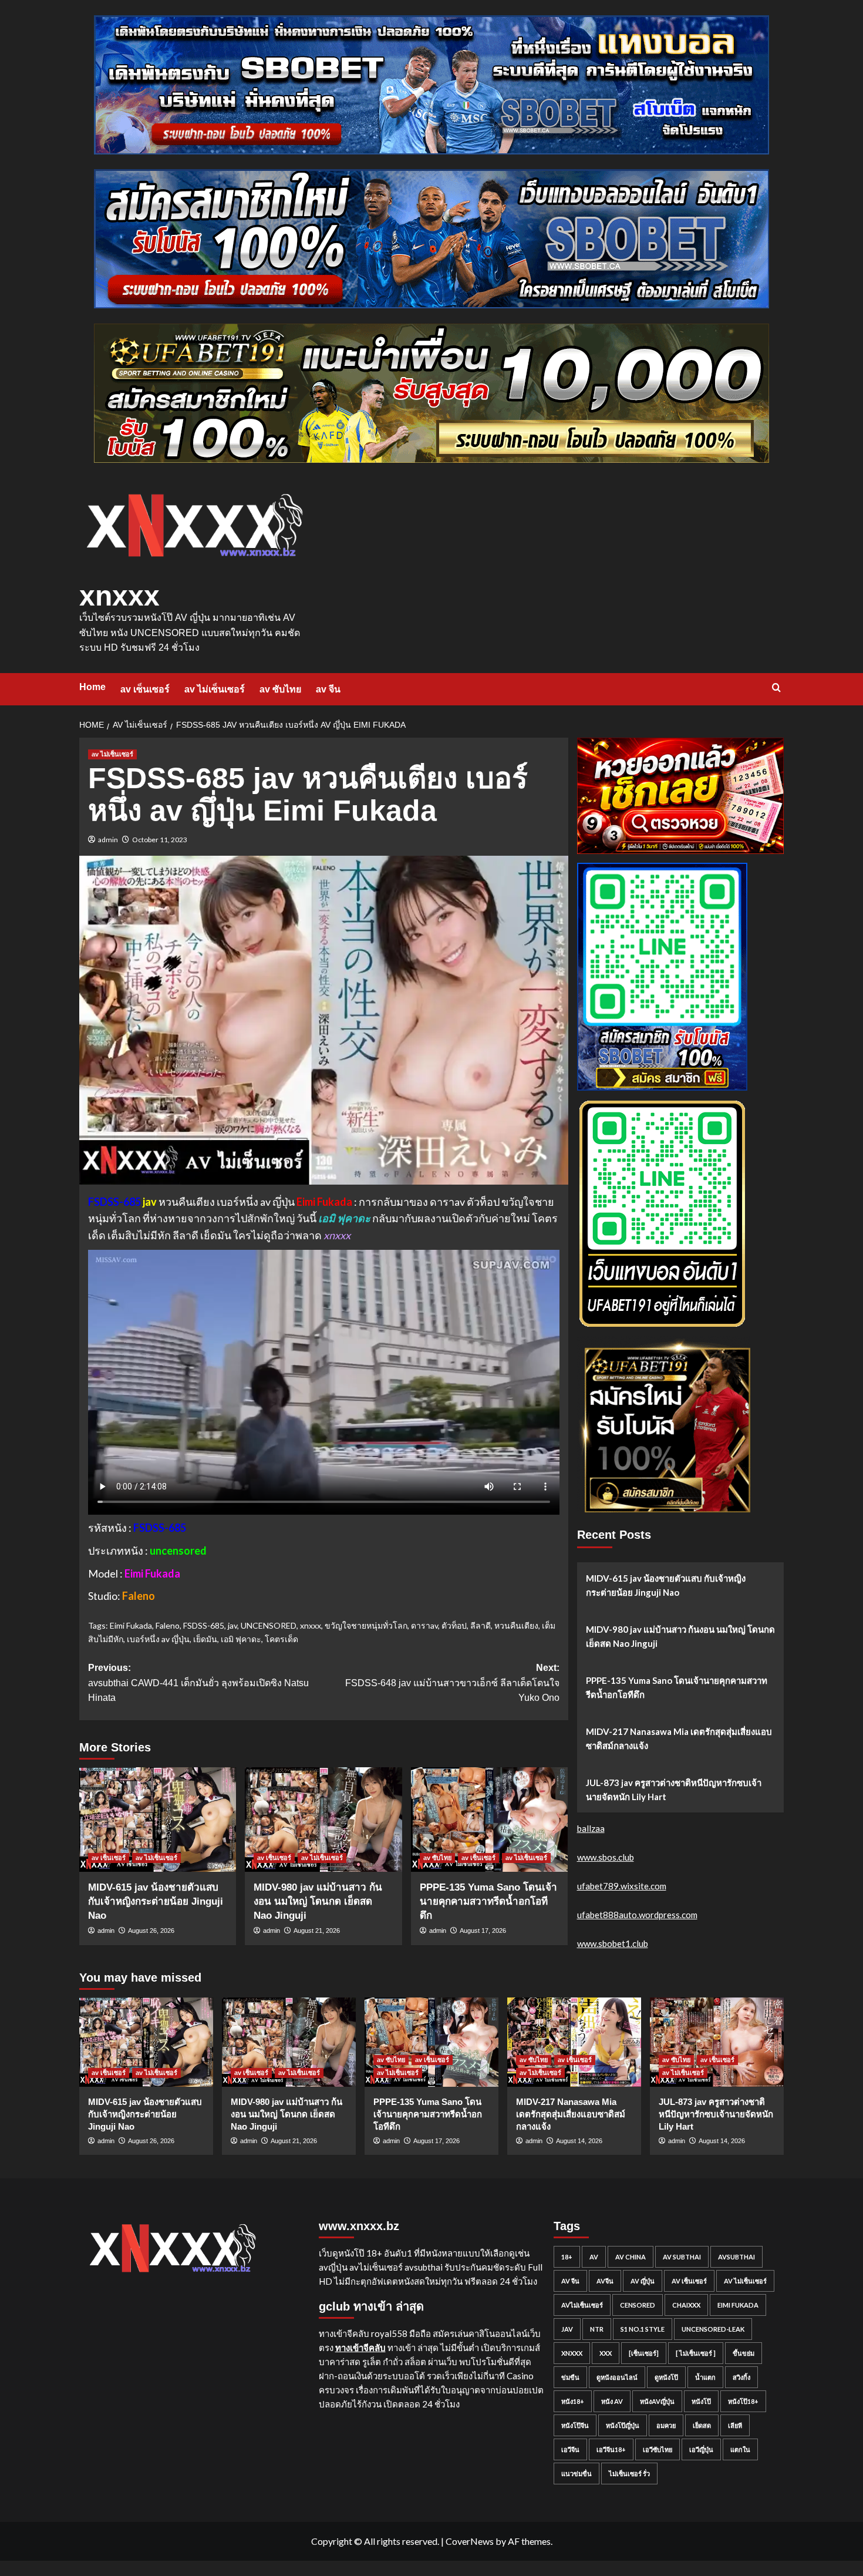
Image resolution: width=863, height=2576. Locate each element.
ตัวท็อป (454, 1625)
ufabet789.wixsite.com (622, 1886)
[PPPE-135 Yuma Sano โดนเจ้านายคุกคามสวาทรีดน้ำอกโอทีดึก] (489, 1820)
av (594, 2257)
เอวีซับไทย (658, 2449)
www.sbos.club (606, 1857)
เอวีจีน (570, 2449)
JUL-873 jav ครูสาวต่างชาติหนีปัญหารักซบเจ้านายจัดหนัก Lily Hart (674, 1790)
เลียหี (735, 2425)
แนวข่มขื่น (577, 2474)
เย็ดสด (702, 2425)
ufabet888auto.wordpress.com (637, 1915)
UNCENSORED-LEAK (713, 2329)
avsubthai (736, 2257)
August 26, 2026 (151, 1931)
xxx (606, 2353)
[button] (776, 687)
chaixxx (686, 2305)
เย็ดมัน (205, 1639)
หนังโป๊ (701, 2401)
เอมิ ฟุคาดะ (241, 1639)
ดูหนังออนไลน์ (617, 2377)
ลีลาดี (481, 1625)
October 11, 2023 (160, 840)
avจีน (605, 2281)
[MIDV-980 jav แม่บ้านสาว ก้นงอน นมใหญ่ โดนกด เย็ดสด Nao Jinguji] (323, 1820)
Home (92, 687)
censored (638, 2305)
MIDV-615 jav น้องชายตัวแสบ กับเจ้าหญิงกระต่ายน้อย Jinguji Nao (156, 1901)
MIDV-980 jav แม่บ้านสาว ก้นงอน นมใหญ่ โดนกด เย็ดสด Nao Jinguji (318, 1901)
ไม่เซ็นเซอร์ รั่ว (629, 2474)
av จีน (328, 689)
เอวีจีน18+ (611, 2449)
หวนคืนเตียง (516, 1625)
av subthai (682, 2257)
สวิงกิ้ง (741, 2377)
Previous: (198, 1683)
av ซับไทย (280, 689)
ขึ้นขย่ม (744, 2353)
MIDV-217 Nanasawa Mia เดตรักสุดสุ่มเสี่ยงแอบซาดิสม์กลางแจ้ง (679, 1738)
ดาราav (424, 1625)
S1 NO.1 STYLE (643, 2329)
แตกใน (740, 2449)
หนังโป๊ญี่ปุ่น (623, 2425)
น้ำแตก (705, 2377)
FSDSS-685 (204, 1625)
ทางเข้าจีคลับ (360, 2348)
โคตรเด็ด (282, 1639)
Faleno (168, 1625)
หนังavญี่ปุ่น (657, 2401)
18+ (567, 2257)
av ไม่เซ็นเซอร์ (215, 689)
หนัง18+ (573, 2401)
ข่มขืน (570, 2377)
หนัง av (612, 2401)
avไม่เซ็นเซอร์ (582, 2305)
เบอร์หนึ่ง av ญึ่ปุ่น (158, 1639)
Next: (452, 1683)
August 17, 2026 (483, 1931)
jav (232, 1625)
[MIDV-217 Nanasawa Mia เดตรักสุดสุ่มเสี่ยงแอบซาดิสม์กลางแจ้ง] (574, 2042)
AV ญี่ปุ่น (643, 2281)
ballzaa (591, 1828)
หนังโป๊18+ (743, 2401)
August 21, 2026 (317, 1931)
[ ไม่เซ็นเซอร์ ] (696, 2353)
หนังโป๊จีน (575, 2425)
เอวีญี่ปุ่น (701, 2449)
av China (631, 2257)
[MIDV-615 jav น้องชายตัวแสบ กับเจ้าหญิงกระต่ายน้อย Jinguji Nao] (158, 1820)
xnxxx (119, 596)
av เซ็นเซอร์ (145, 689)
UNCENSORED (269, 1625)
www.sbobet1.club (613, 1943)
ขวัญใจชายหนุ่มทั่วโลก (366, 1625)
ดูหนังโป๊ (666, 2377)
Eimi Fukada (131, 1625)
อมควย (666, 2425)
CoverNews (470, 2541)
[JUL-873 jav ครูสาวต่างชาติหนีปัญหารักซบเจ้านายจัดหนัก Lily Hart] (717, 2042)
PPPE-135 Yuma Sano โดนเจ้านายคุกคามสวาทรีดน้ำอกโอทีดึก (488, 1901)
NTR (597, 2329)
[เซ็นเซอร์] (644, 2353)
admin (108, 840)
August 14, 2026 (579, 2141)
